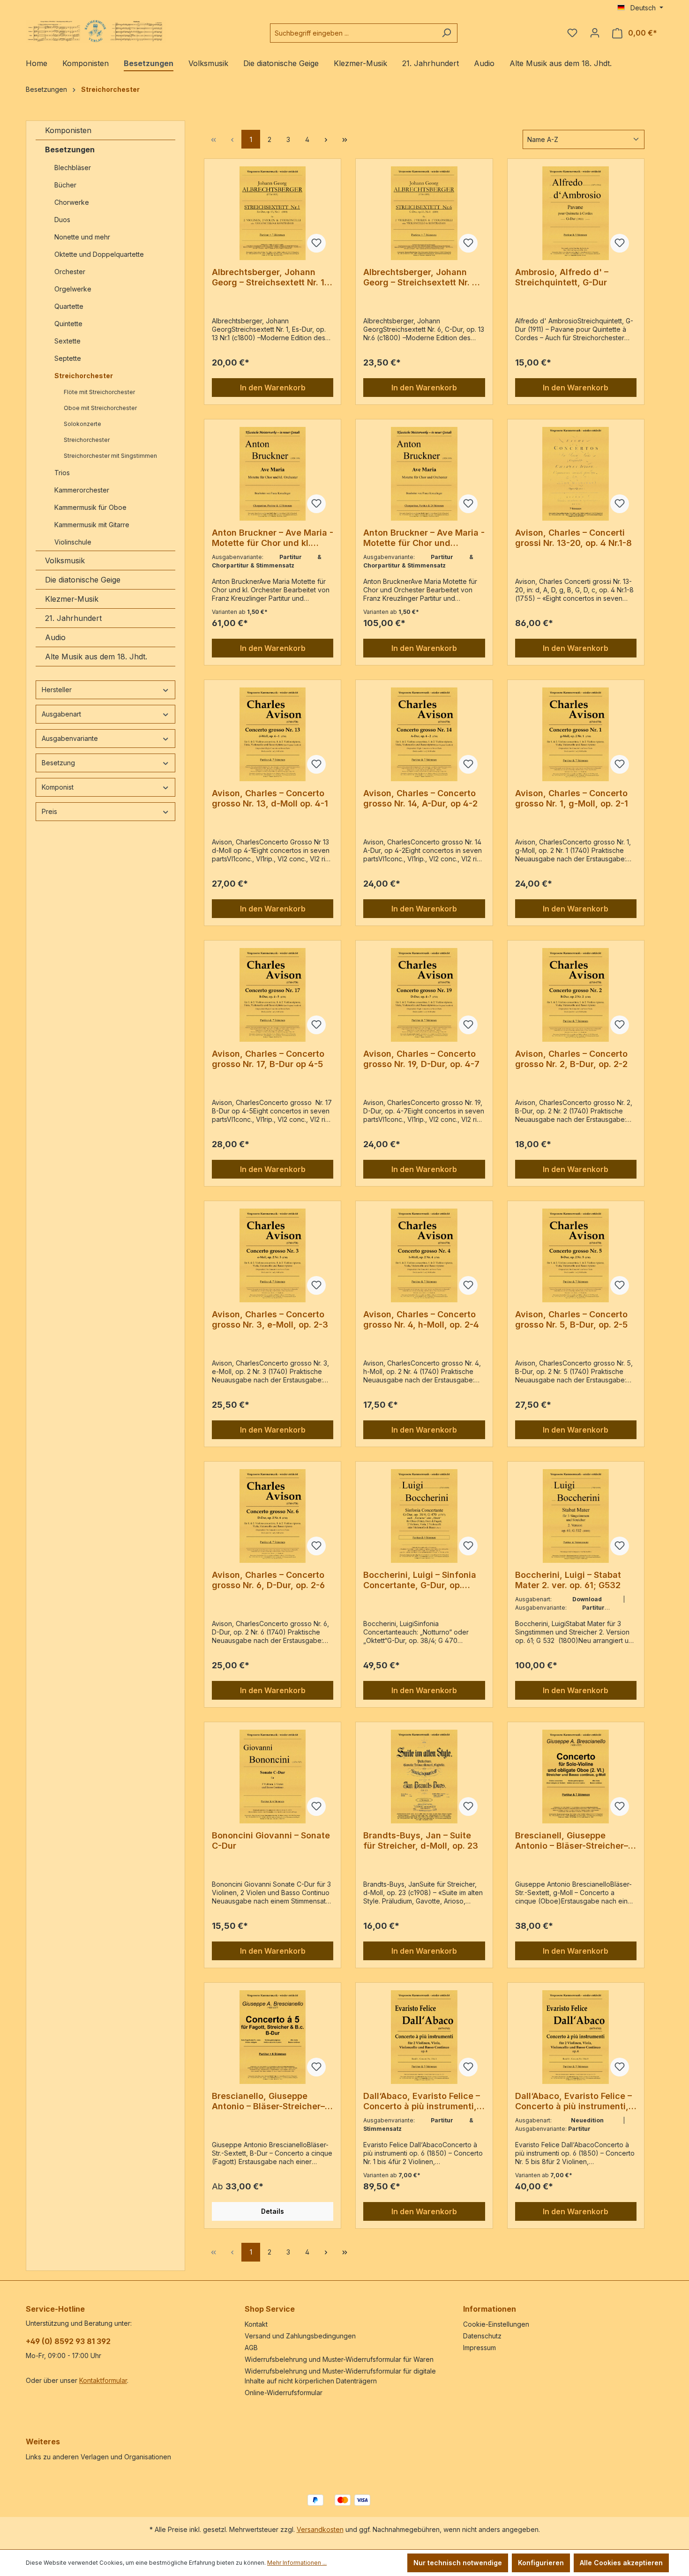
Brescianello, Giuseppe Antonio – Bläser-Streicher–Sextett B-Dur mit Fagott (268, 2101)
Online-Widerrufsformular (284, 2393)
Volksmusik (65, 560)
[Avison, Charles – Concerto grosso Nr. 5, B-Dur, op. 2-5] (576, 1255)
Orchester (70, 272)
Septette (68, 358)
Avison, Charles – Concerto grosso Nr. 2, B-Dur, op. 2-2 (571, 1059)
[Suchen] (446, 33)
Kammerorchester (82, 490)
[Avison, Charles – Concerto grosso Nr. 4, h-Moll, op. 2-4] (424, 1255)
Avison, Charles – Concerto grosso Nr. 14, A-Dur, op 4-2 (420, 798)
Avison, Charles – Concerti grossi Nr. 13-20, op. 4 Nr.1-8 (573, 538)
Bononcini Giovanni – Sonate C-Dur (271, 1841)
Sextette (67, 341)
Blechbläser (73, 168)
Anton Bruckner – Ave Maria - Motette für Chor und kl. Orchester (273, 538)
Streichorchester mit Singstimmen (111, 456)
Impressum (479, 2348)
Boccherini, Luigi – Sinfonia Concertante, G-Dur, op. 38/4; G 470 (420, 1580)
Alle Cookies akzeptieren (621, 2563)
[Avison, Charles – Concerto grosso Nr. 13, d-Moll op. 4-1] (273, 734)
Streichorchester (84, 376)
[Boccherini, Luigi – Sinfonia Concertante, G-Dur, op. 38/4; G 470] (424, 1516)
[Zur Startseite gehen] (96, 31)
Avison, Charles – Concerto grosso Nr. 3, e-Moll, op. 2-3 (270, 1319)
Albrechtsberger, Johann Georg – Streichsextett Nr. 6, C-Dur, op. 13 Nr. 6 (422, 277)
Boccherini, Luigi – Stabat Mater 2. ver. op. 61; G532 (568, 1580)
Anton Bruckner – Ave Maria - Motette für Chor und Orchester (424, 538)
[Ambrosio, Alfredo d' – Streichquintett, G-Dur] (576, 213)
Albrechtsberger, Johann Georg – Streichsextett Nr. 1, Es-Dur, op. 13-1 (270, 277)
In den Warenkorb (273, 388)
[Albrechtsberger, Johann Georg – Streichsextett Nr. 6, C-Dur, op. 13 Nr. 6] (424, 213)
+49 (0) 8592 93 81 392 (68, 2341)
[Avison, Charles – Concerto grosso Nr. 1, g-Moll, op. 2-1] (576, 734)
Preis (49, 811)
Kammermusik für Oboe (90, 507)
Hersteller (57, 690)
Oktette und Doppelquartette (99, 254)
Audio (55, 637)
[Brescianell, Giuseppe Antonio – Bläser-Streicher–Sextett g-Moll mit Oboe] (576, 1777)
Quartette (69, 306)
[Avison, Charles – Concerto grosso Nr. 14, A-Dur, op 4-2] (424, 734)
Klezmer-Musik (72, 599)
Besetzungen (70, 149)
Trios (62, 473)
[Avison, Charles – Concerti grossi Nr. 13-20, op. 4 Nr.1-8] (576, 474)
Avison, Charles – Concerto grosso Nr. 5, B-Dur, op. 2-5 (571, 1319)
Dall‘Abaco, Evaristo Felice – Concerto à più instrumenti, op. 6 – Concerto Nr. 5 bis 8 (573, 2101)
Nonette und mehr (82, 237)
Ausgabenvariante (70, 738)
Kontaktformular (103, 2380)
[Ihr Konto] (595, 33)
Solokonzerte (82, 424)
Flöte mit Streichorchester (99, 392)
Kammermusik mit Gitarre (93, 525)
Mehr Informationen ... (297, 2563)
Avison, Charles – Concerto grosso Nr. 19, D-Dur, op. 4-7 (421, 1059)
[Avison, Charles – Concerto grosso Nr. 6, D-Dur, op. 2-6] (273, 1516)
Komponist (58, 787)
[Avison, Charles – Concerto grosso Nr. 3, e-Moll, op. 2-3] (273, 1255)
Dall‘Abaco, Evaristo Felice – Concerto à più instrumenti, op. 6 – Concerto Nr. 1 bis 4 (422, 2101)
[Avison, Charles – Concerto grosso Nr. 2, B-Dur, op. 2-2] (576, 995)
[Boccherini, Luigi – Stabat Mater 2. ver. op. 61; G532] (576, 1516)
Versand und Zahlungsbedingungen (300, 2336)
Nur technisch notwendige (458, 2563)
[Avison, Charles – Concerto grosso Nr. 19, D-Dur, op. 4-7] (424, 995)
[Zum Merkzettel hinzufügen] (316, 243)
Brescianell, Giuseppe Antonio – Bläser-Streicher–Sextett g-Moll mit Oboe (572, 1841)
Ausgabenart (61, 714)
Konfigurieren (541, 2563)
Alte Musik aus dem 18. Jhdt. (96, 657)
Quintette (68, 324)
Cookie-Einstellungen (496, 2324)
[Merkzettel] (572, 33)
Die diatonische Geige (83, 580)
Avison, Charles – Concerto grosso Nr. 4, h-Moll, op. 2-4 (421, 1319)
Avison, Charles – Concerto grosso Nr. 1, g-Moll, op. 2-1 (572, 798)
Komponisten (68, 130)
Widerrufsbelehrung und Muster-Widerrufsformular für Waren (339, 2359)
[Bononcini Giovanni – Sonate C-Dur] (273, 1777)
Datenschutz (482, 2336)
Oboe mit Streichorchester (100, 408)
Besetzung (58, 763)
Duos (62, 220)
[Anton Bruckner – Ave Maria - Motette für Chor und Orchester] (424, 474)
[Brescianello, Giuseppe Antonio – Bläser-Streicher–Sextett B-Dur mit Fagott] (273, 2037)
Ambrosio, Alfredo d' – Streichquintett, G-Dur (562, 277)
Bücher (65, 185)
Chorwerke (72, 202)
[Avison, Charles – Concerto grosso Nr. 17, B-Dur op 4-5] (273, 995)
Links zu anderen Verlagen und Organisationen (98, 2457)
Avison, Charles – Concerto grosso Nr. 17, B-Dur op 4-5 (268, 1059)
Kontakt (256, 2324)
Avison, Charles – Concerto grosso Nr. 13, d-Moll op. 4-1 (270, 798)
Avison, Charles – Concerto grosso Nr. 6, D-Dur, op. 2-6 (268, 1580)
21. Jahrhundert (73, 618)
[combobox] (353, 33)
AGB (251, 2348)
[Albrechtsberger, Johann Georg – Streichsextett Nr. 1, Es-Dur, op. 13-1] (273, 213)
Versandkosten (320, 2529)
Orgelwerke (73, 289)
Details (273, 2211)
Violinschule (73, 542)
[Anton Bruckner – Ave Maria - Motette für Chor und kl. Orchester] (273, 474)
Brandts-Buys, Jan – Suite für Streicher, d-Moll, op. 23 (421, 1841)
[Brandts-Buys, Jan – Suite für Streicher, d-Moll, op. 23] (424, 1777)
